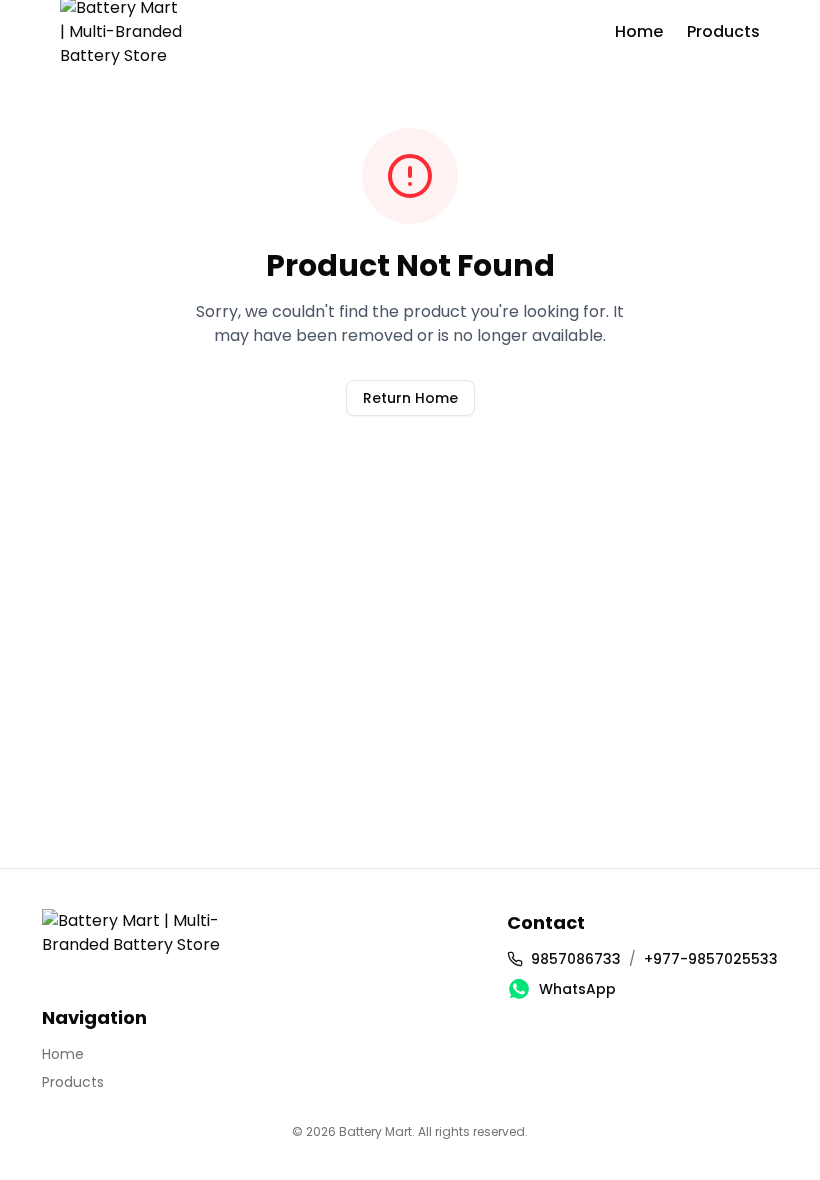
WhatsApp (577, 989)
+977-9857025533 (711, 959)
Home (639, 31)
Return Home (410, 398)
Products (723, 31)
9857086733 (576, 959)
